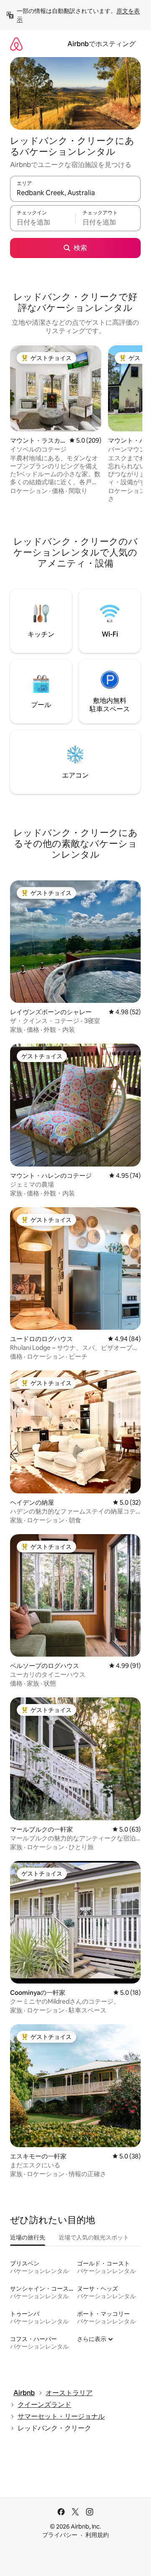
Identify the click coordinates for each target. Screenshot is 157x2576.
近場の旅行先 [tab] (28, 2237)
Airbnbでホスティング (102, 44)
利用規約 (97, 2535)
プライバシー (60, 2535)
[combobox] (75, 193)
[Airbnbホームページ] (16, 44)
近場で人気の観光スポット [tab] (94, 2237)
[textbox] (43, 222)
